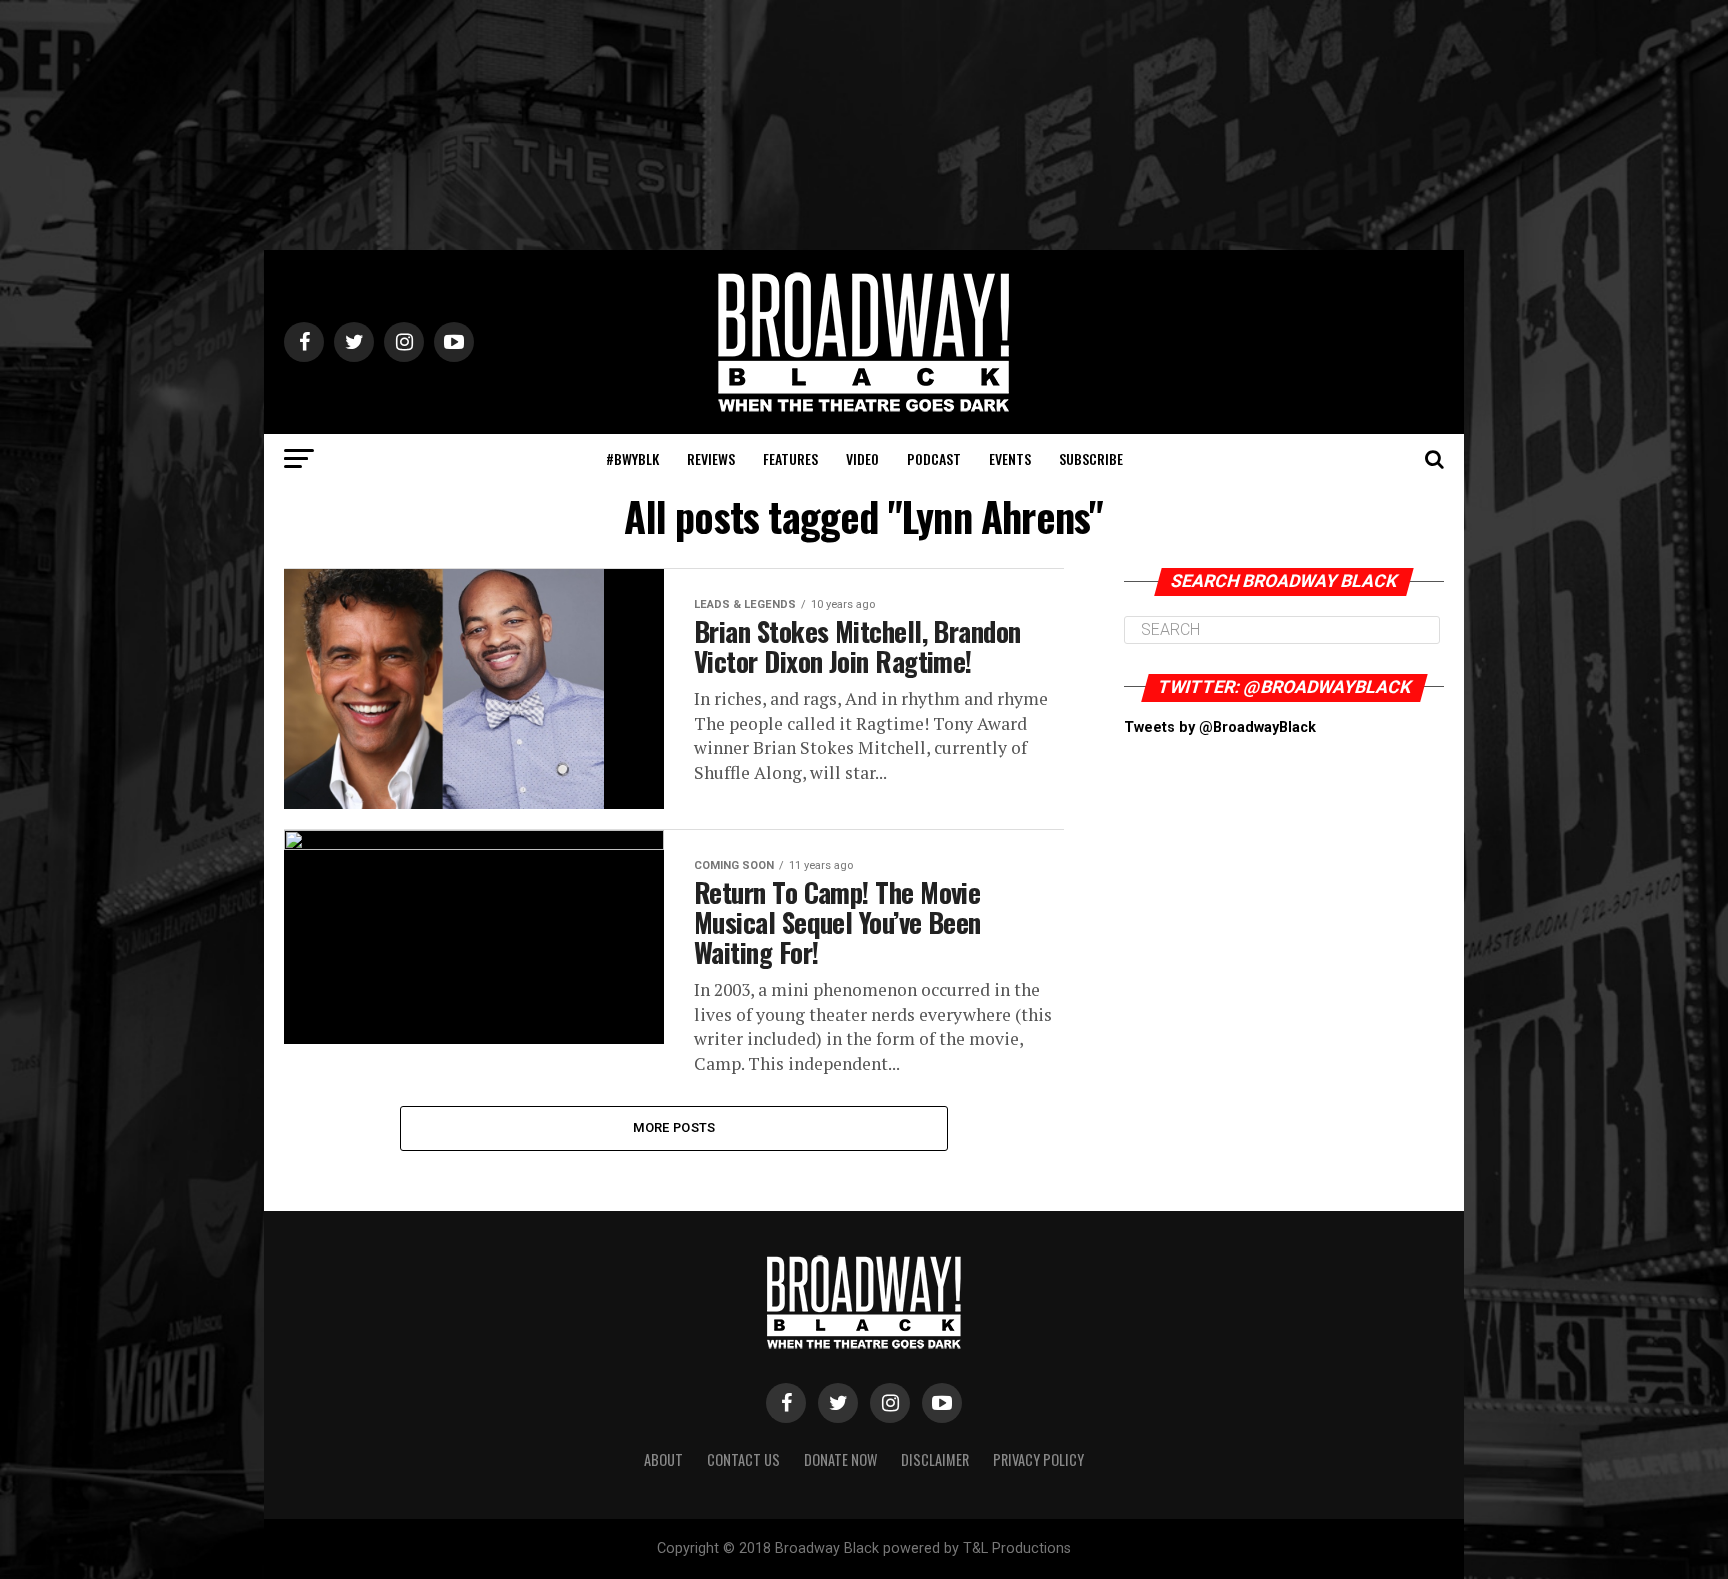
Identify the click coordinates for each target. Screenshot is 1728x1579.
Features (790, 458)
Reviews (711, 458)
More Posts (674, 1127)
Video (862, 458)
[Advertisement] (864, 125)
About (663, 1459)
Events (1010, 458)
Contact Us (743, 1459)
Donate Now (840, 1459)
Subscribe (1091, 458)
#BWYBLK (632, 458)
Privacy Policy (1038, 1459)
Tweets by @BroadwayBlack (1220, 727)
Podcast (934, 458)
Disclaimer (935, 1459)
